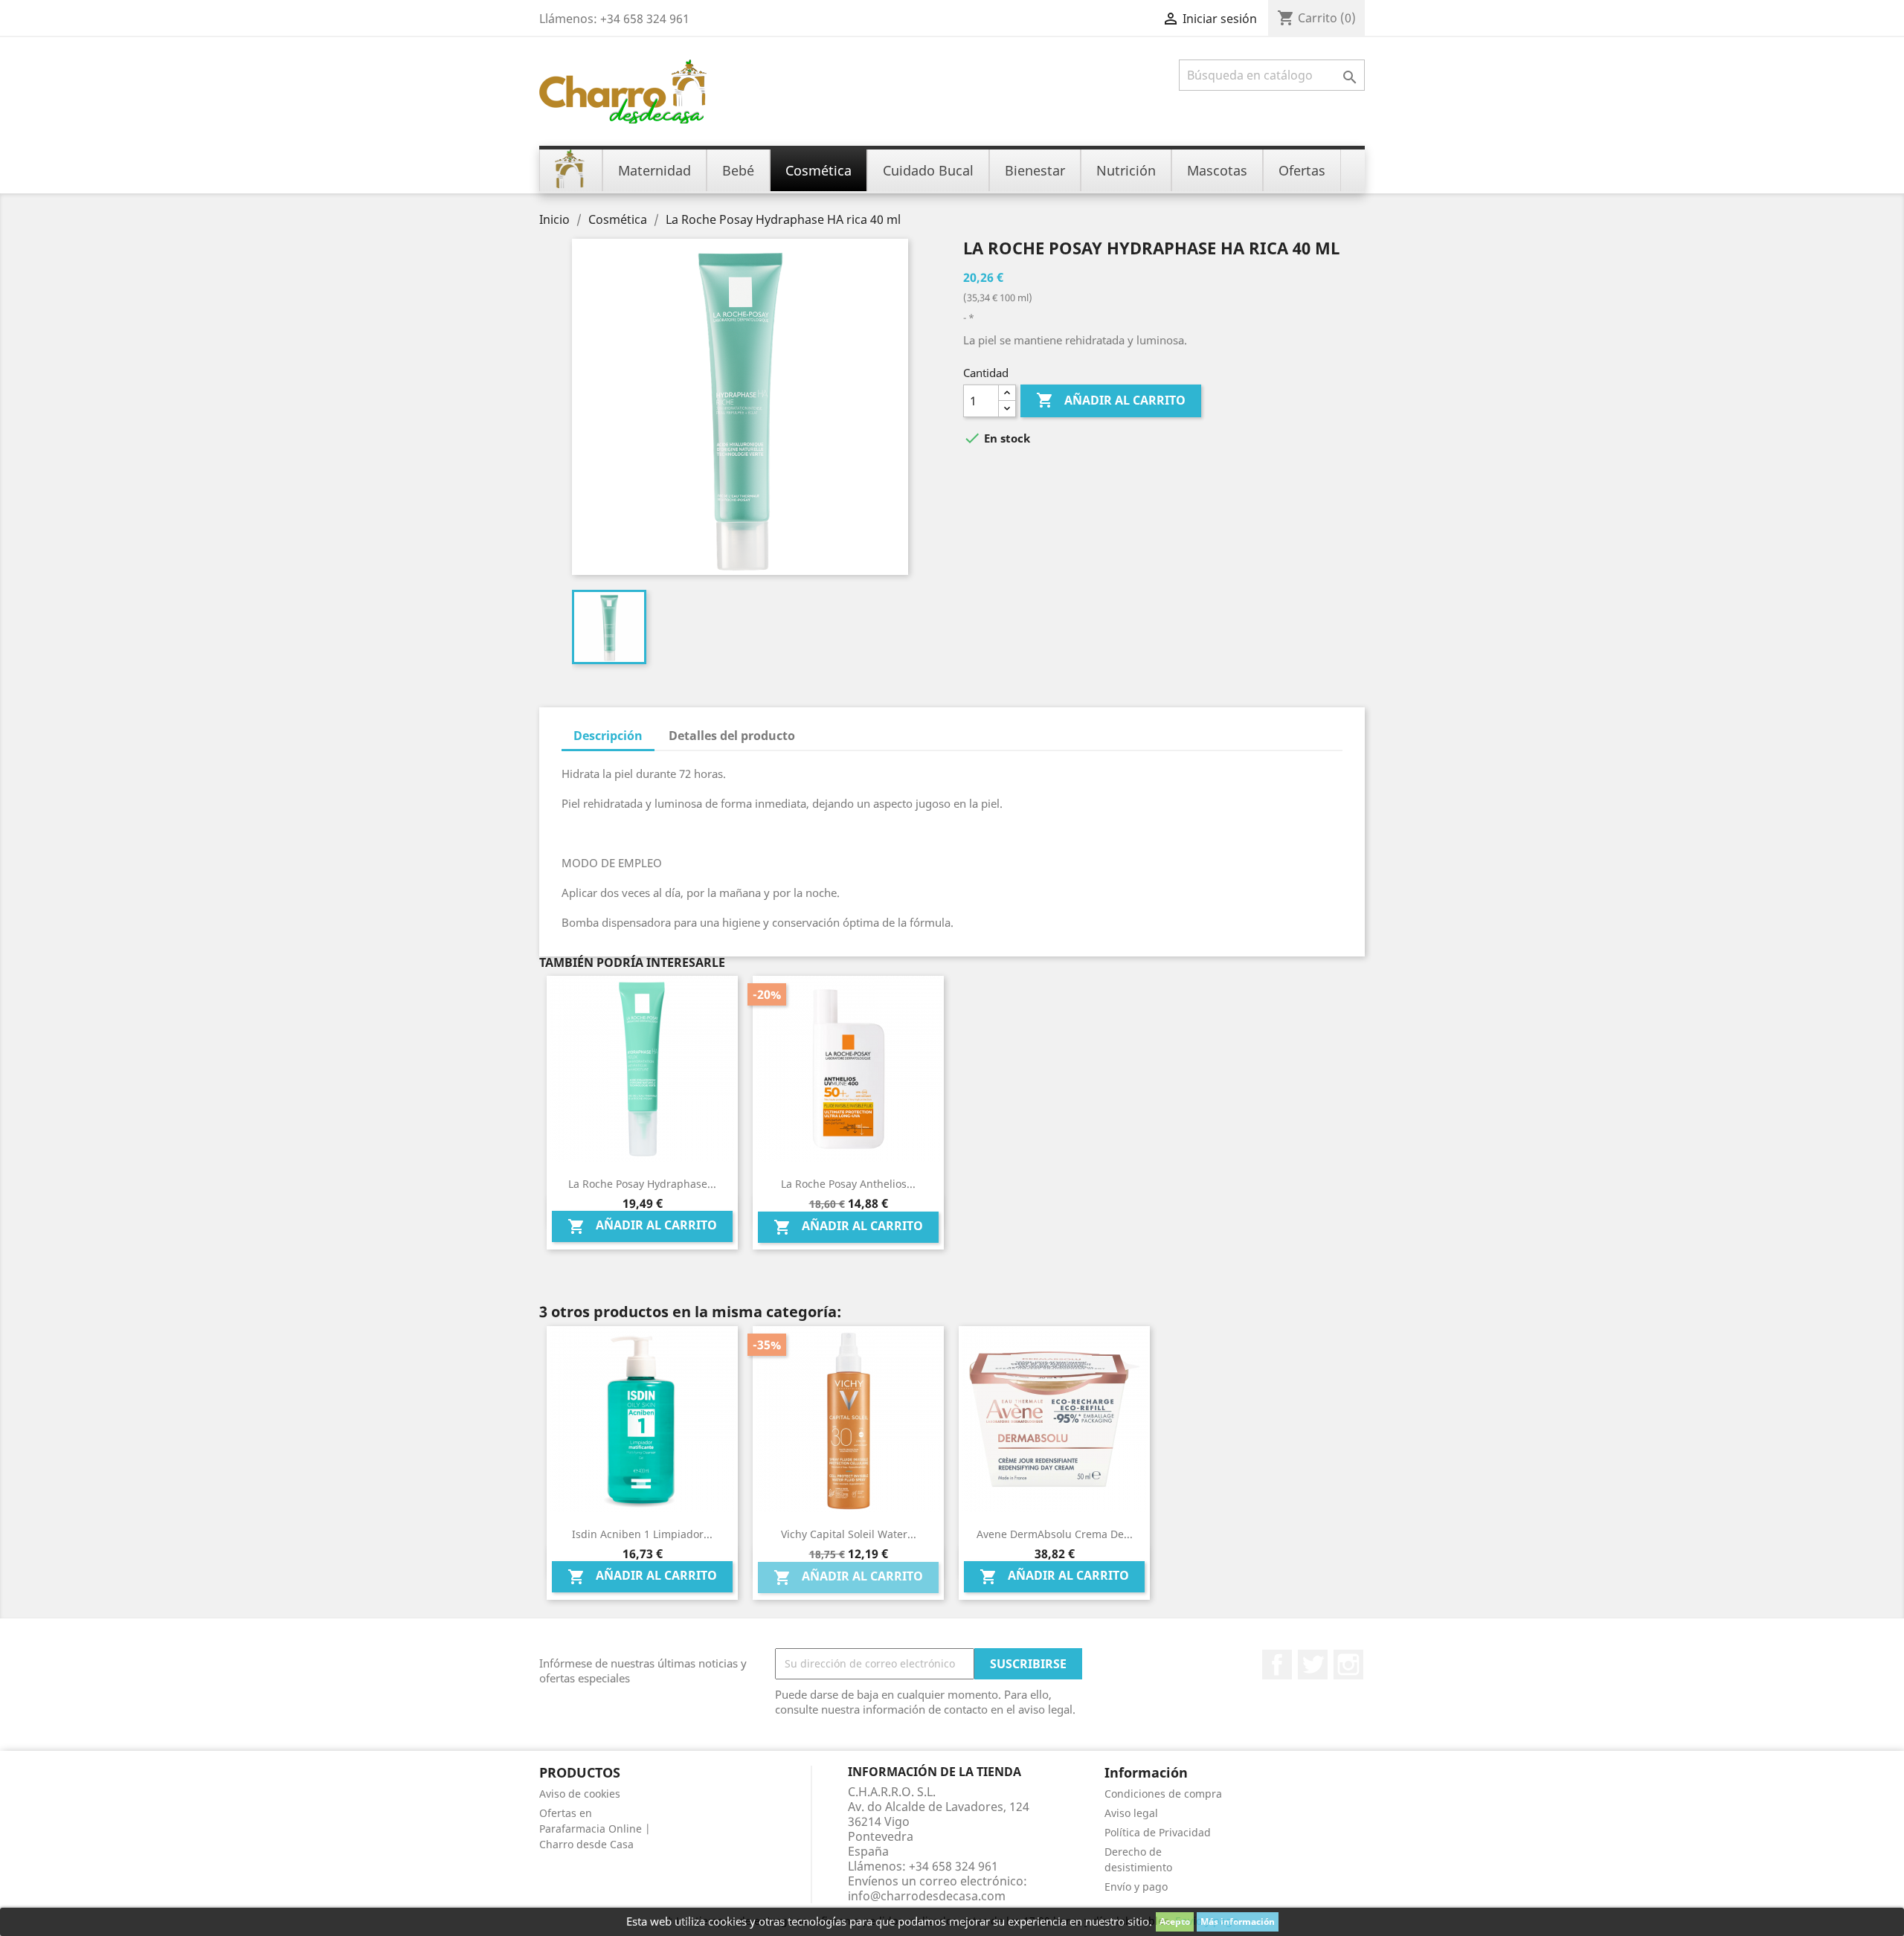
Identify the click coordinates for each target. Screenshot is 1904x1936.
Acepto (1175, 1921)
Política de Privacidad (1158, 1832)
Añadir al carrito (1111, 400)
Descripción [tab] (608, 736)
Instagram (1348, 1665)
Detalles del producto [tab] (732, 736)
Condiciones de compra (1163, 1794)
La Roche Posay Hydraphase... (642, 1184)
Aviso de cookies (580, 1794)
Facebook (1277, 1665)
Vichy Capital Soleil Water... (849, 1534)
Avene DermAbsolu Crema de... (1055, 1534)
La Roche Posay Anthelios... (848, 1184)
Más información (1238, 1921)
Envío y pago (1136, 1887)
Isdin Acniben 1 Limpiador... (642, 1534)
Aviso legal (1131, 1813)
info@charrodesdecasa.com (927, 1896)
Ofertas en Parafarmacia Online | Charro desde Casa (595, 1829)
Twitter (1313, 1665)
